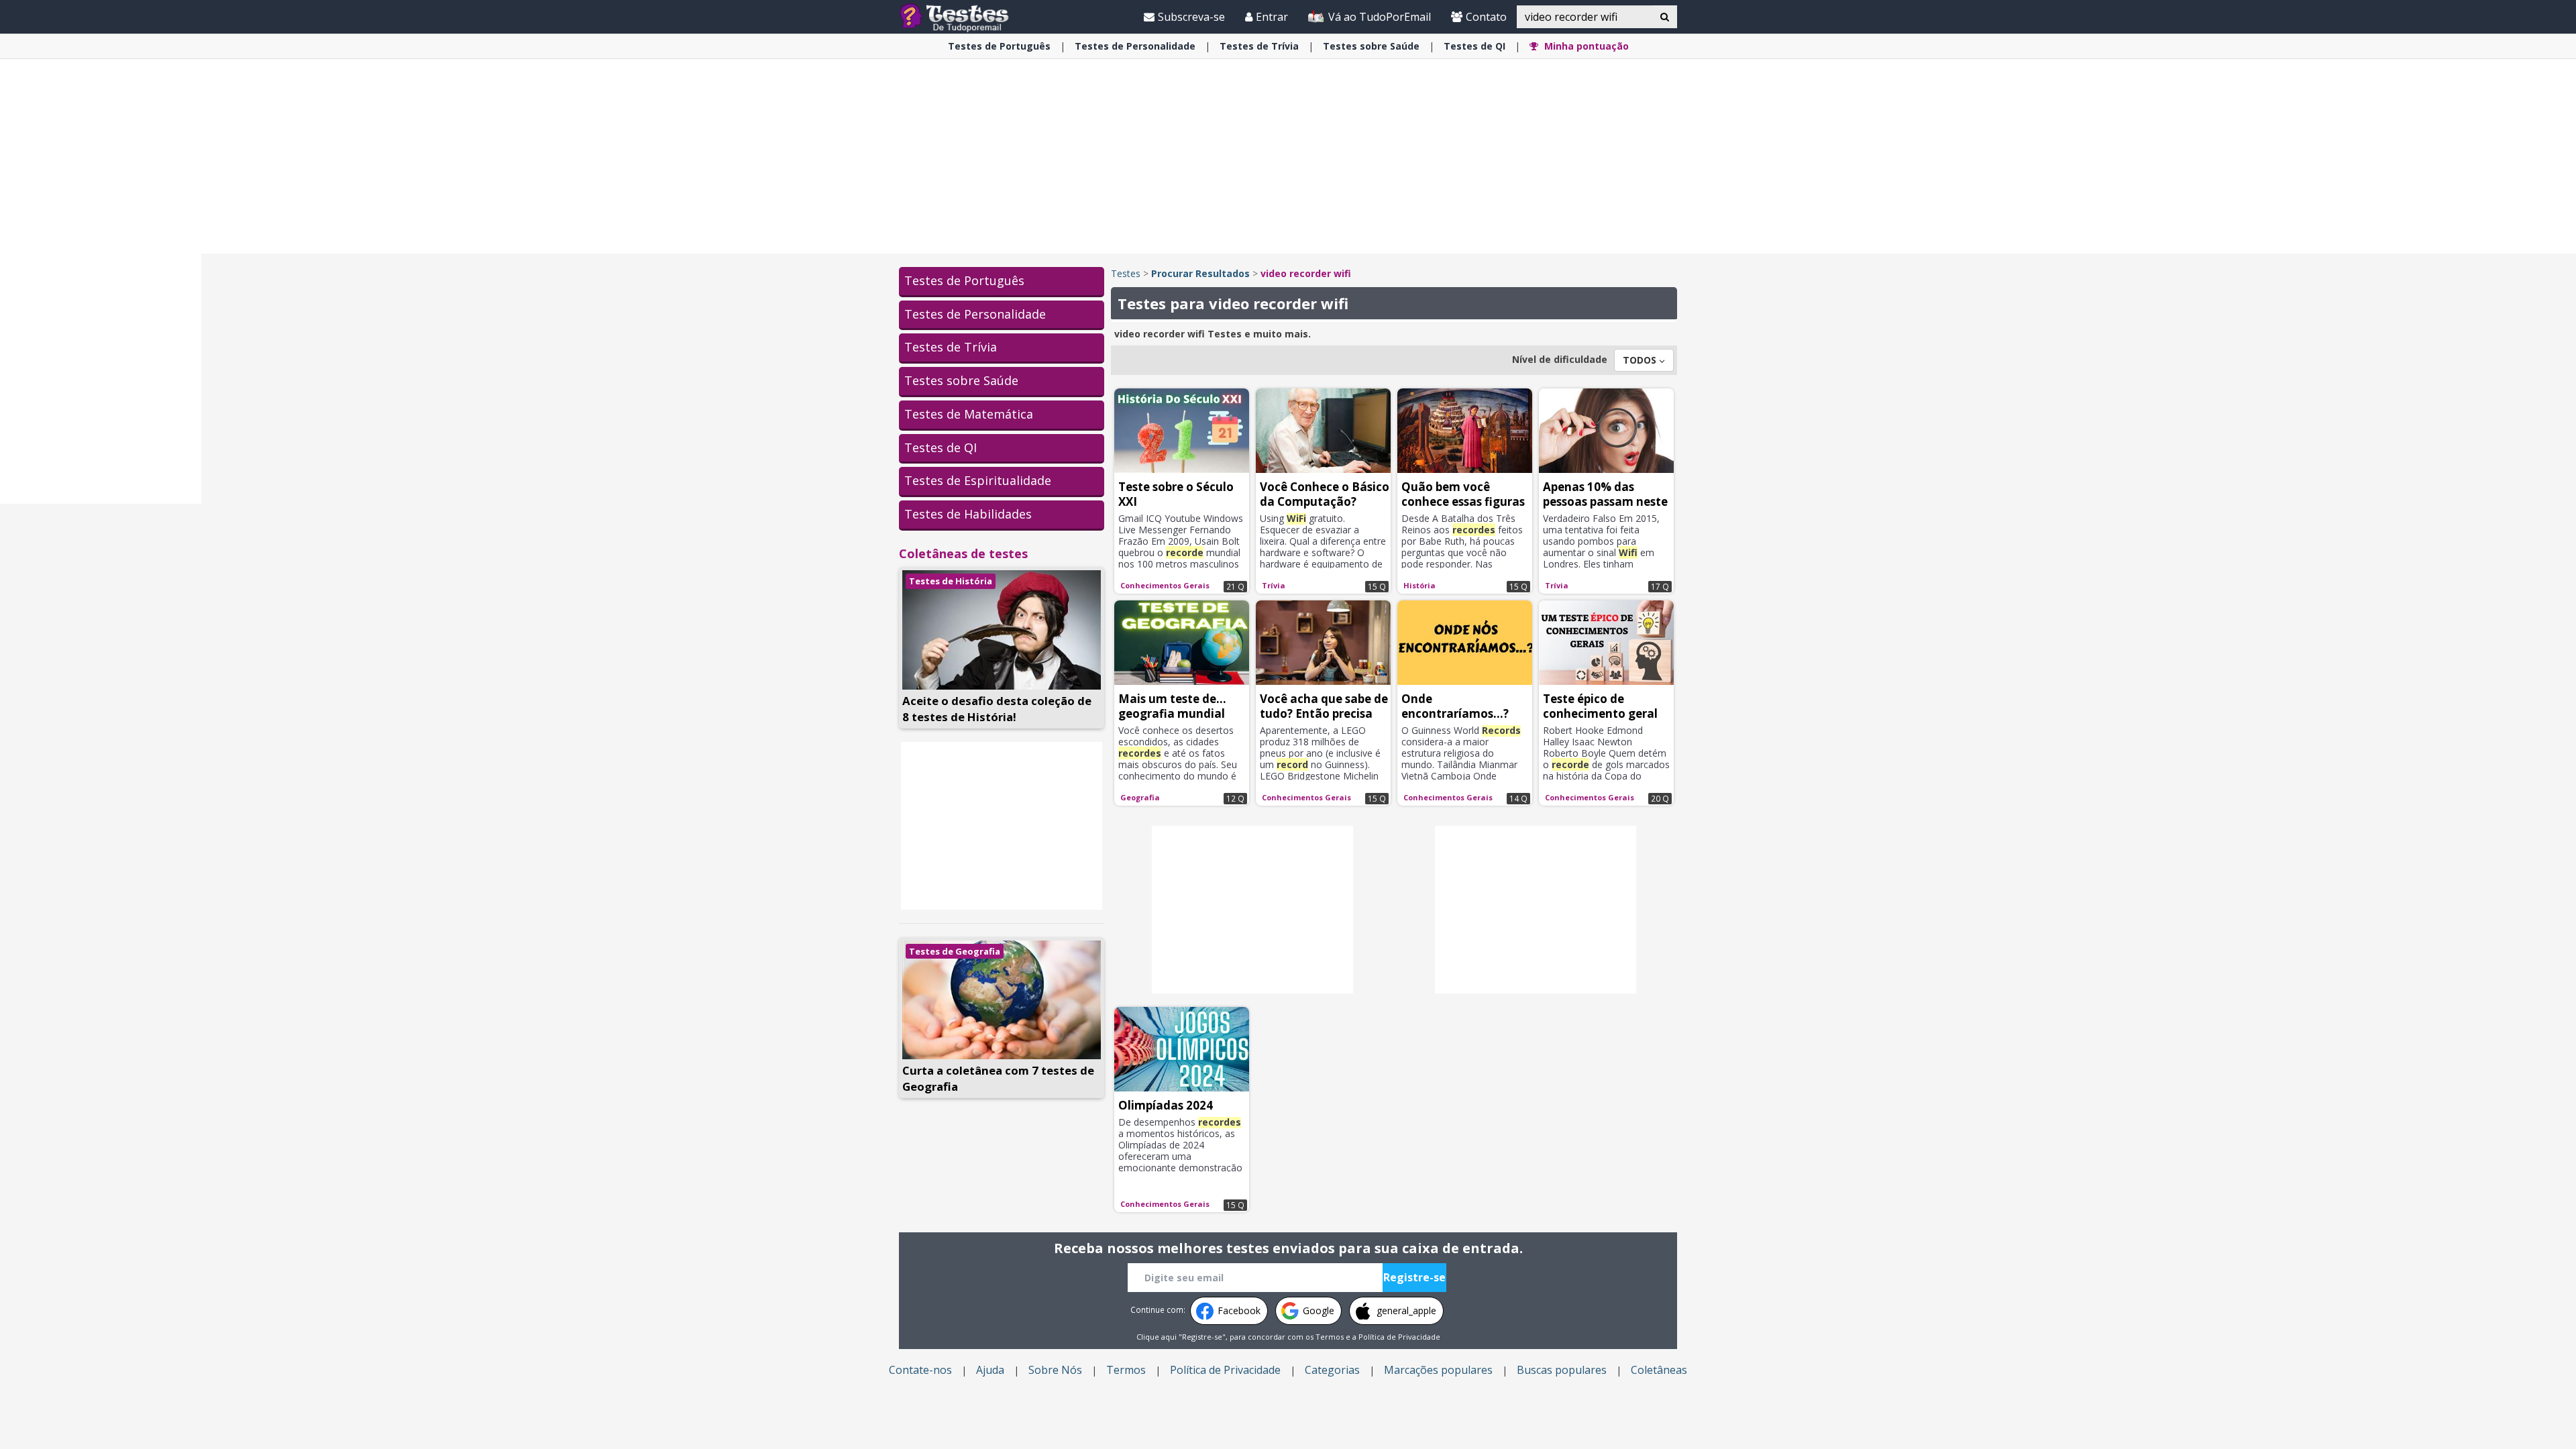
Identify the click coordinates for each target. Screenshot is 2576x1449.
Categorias (1332, 1370)
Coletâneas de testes (963, 553)
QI (1474, 46)
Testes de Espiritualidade (978, 480)
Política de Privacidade (1399, 1337)
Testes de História (951, 581)
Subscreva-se (1191, 17)
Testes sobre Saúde (961, 380)
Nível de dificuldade (1560, 359)
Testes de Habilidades (968, 514)
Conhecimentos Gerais (1165, 585)
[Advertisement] (101, 299)
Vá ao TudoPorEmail (1378, 17)
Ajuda (990, 1370)
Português (999, 46)
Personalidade (1135, 46)
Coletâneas (1659, 1370)
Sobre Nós (1055, 1370)
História (1419, 585)
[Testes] (965, 16)
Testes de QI (941, 447)
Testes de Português (964, 280)
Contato (1486, 17)
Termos (1330, 1337)
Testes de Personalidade (975, 314)
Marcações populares (1438, 1370)
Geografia (1140, 797)
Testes (1126, 273)
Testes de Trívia (951, 347)
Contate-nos (920, 1370)
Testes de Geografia (955, 951)
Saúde (1371, 46)
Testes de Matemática (969, 414)
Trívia (1259, 46)
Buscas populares (1562, 1370)
